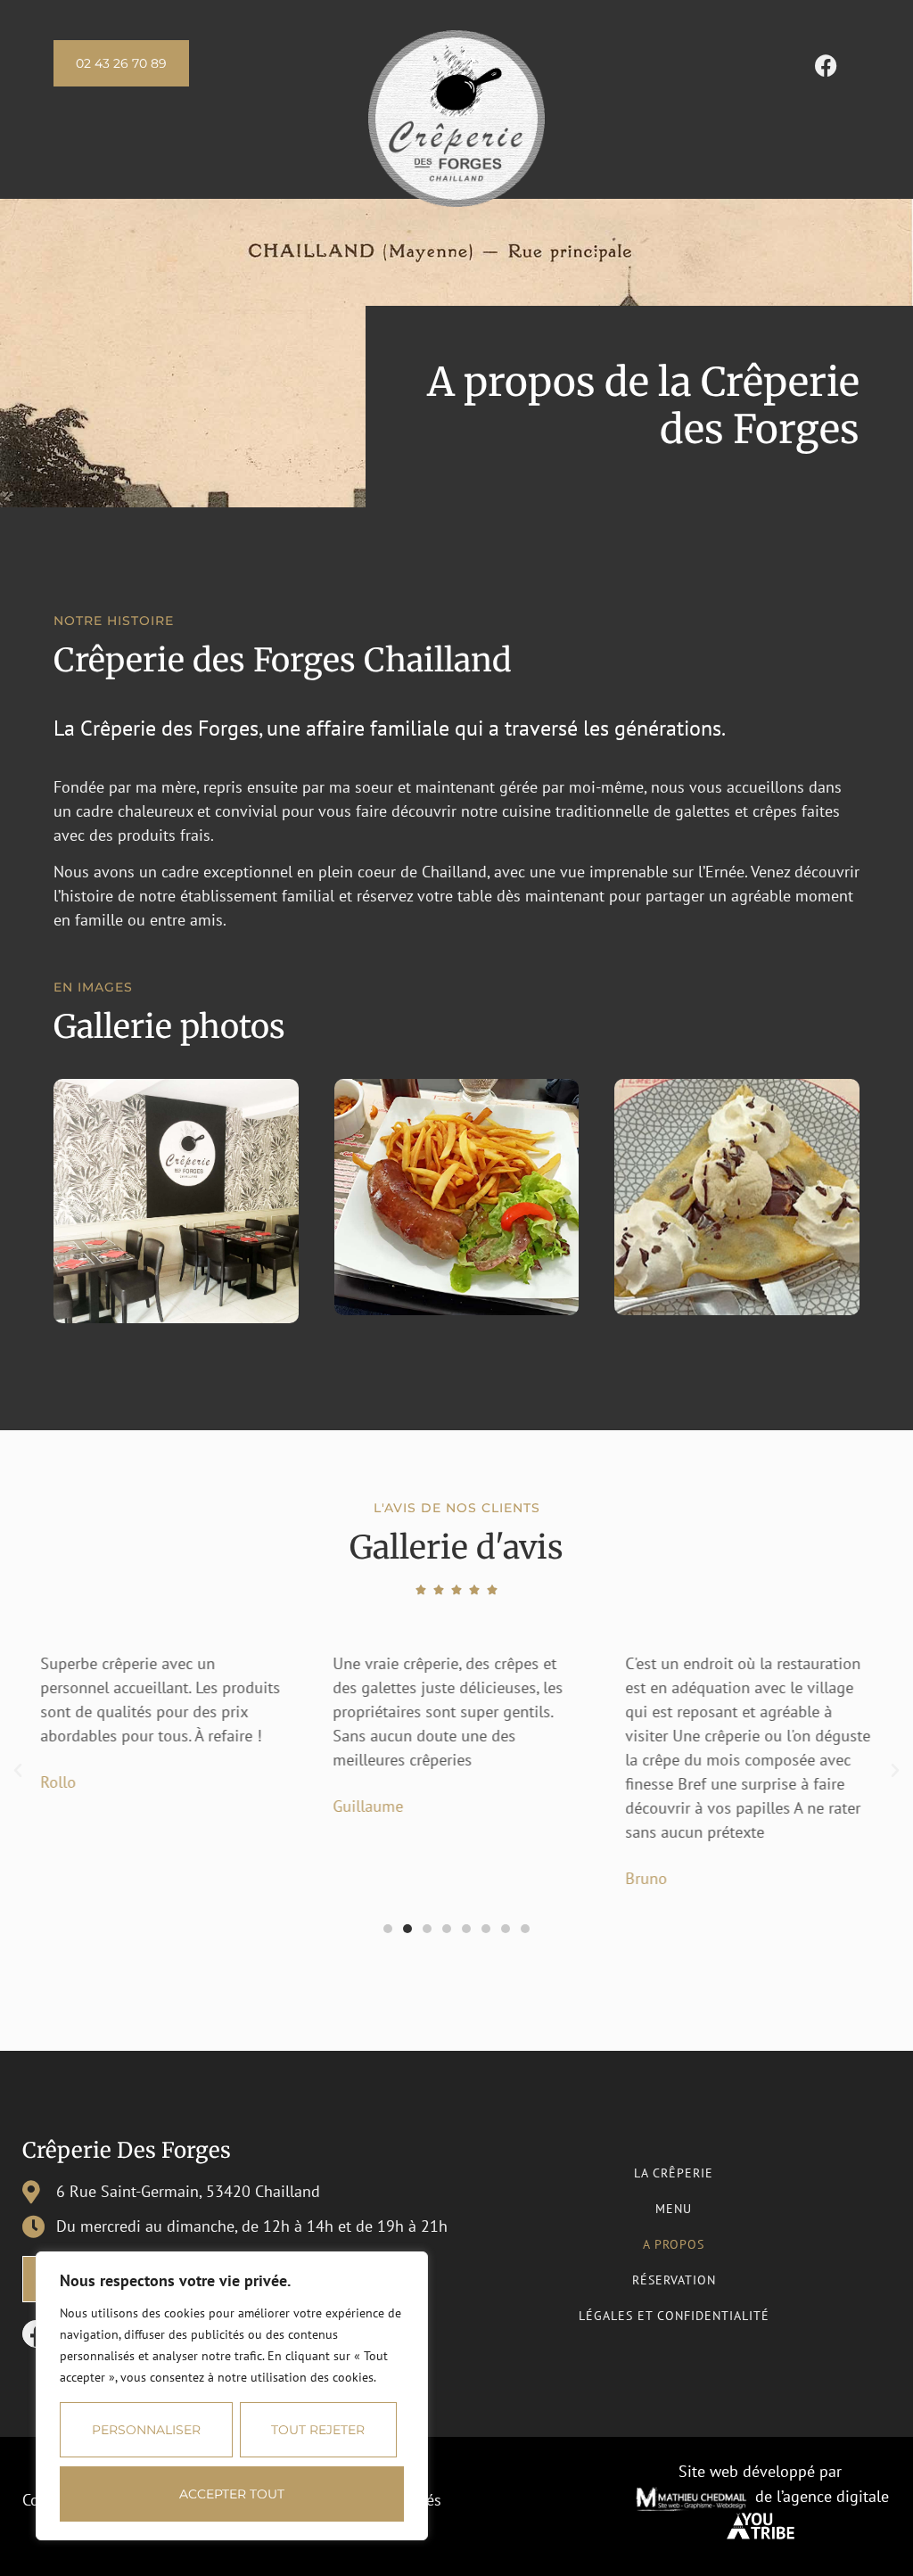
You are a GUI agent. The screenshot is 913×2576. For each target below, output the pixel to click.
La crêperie (674, 2173)
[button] (18, 1771)
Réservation (674, 2280)
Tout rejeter (318, 2430)
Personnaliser (146, 2430)
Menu (674, 2209)
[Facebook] (826, 66)
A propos (674, 2244)
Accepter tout (232, 2494)
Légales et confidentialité (674, 2316)
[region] (232, 2396)
